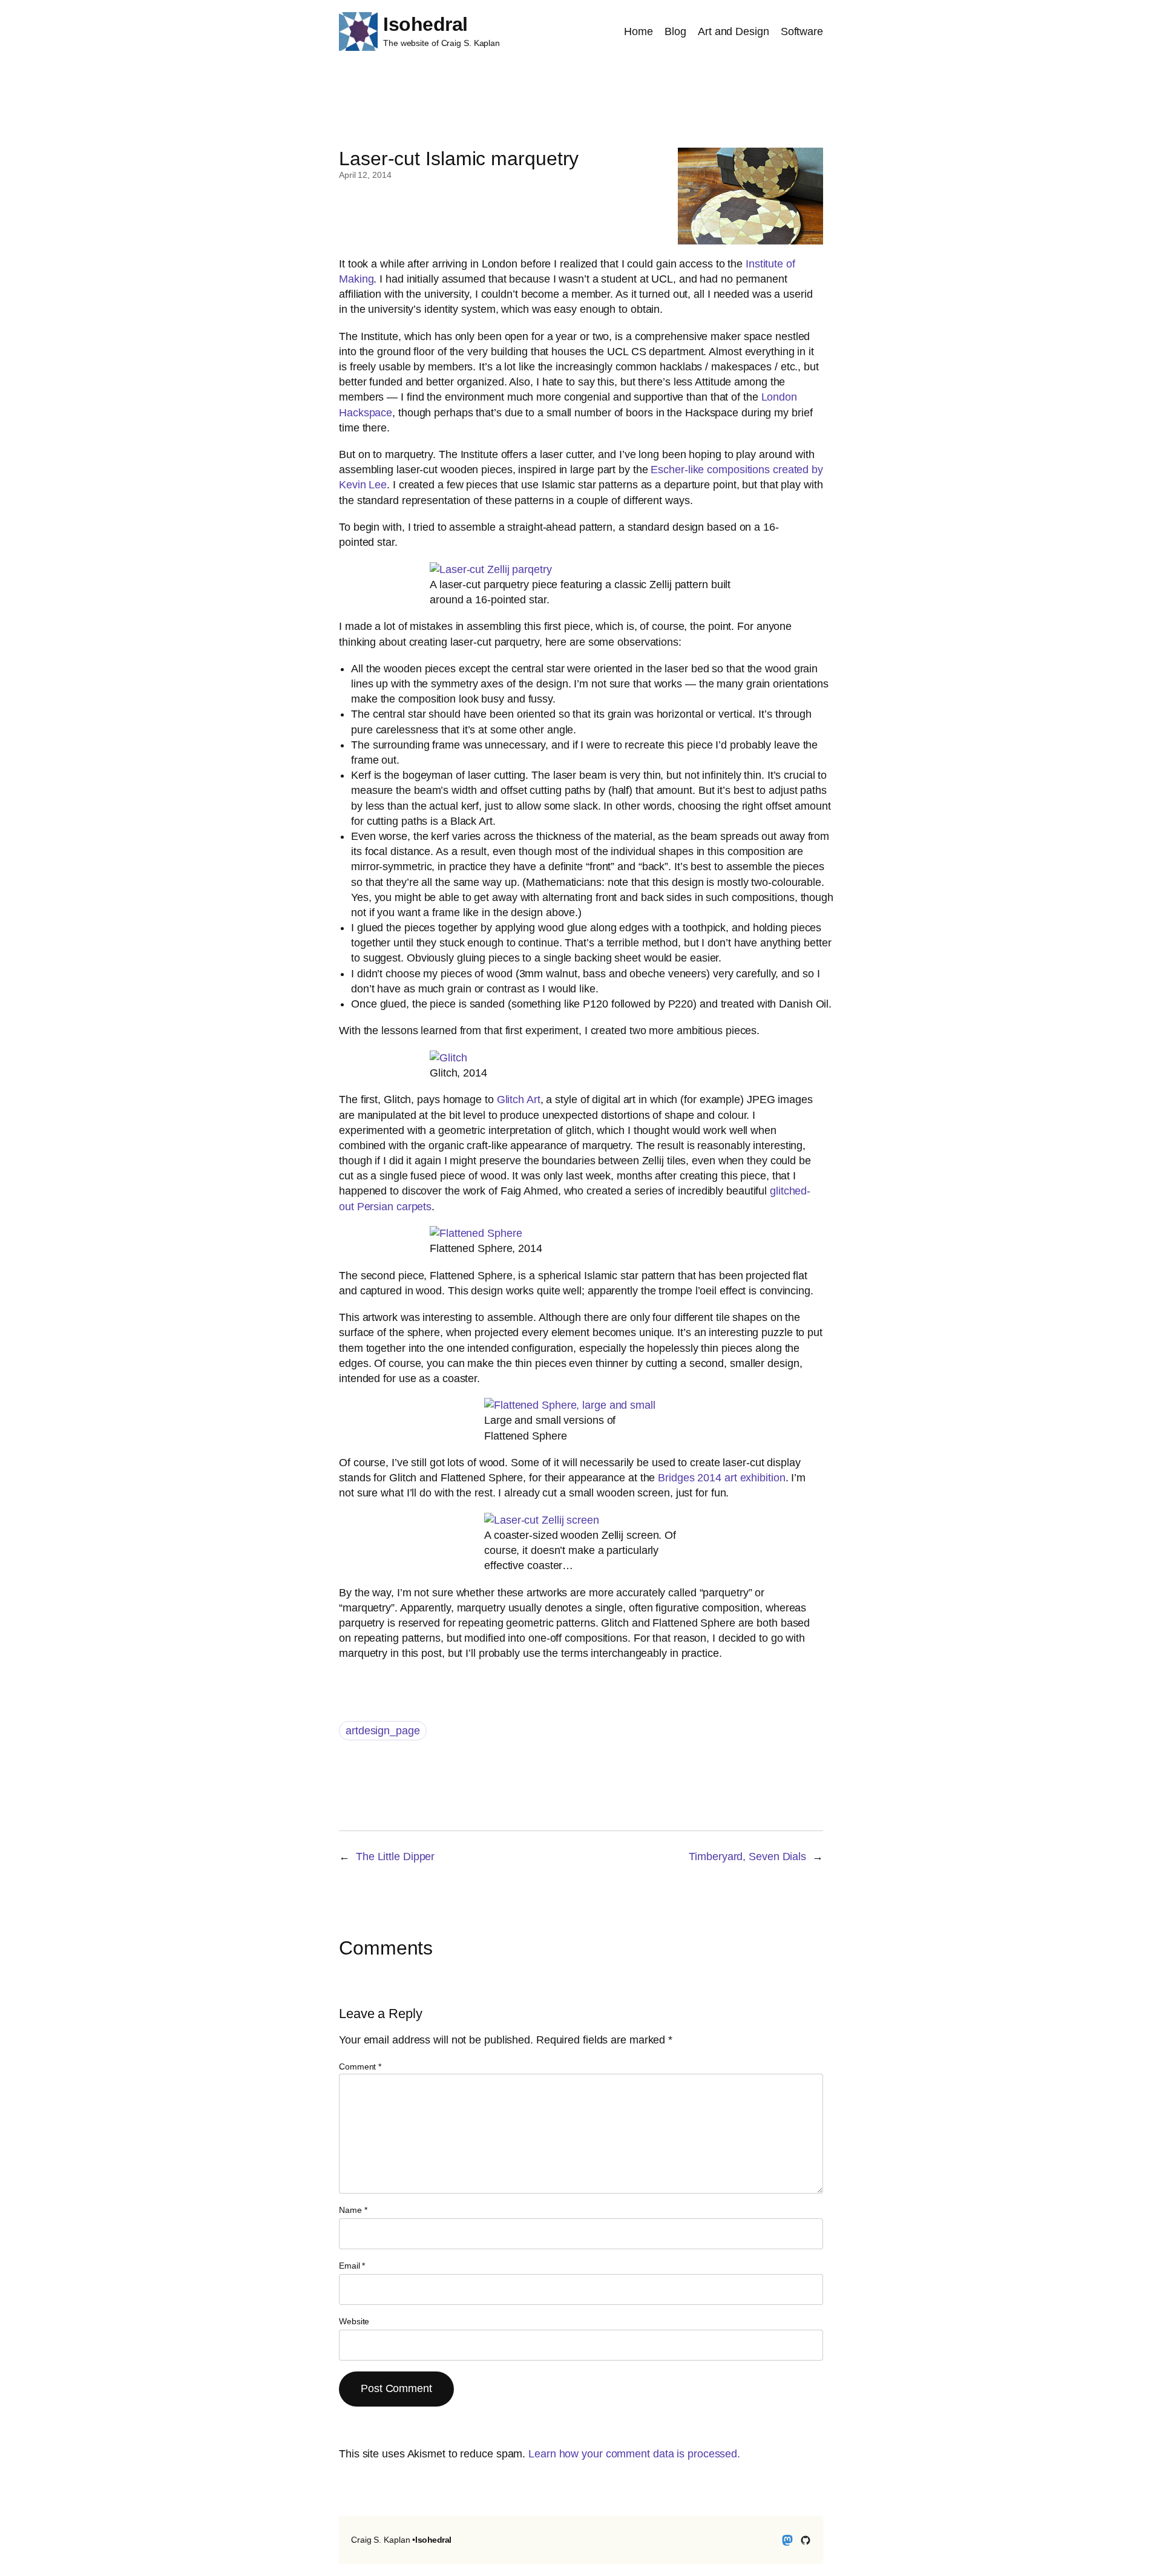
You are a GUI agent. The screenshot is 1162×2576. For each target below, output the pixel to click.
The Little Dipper (395, 1857)
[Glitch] (448, 1058)
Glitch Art (519, 1100)
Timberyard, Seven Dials (747, 1857)
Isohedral (425, 24)
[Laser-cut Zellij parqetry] (491, 569)
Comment (360, 2066)
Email (352, 2266)
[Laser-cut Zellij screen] (542, 1520)
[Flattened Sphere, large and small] (570, 1405)
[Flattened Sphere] (476, 1233)
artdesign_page (383, 1731)
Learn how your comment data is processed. (634, 2454)
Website (354, 2321)
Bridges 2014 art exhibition (721, 1478)
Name (353, 2210)
